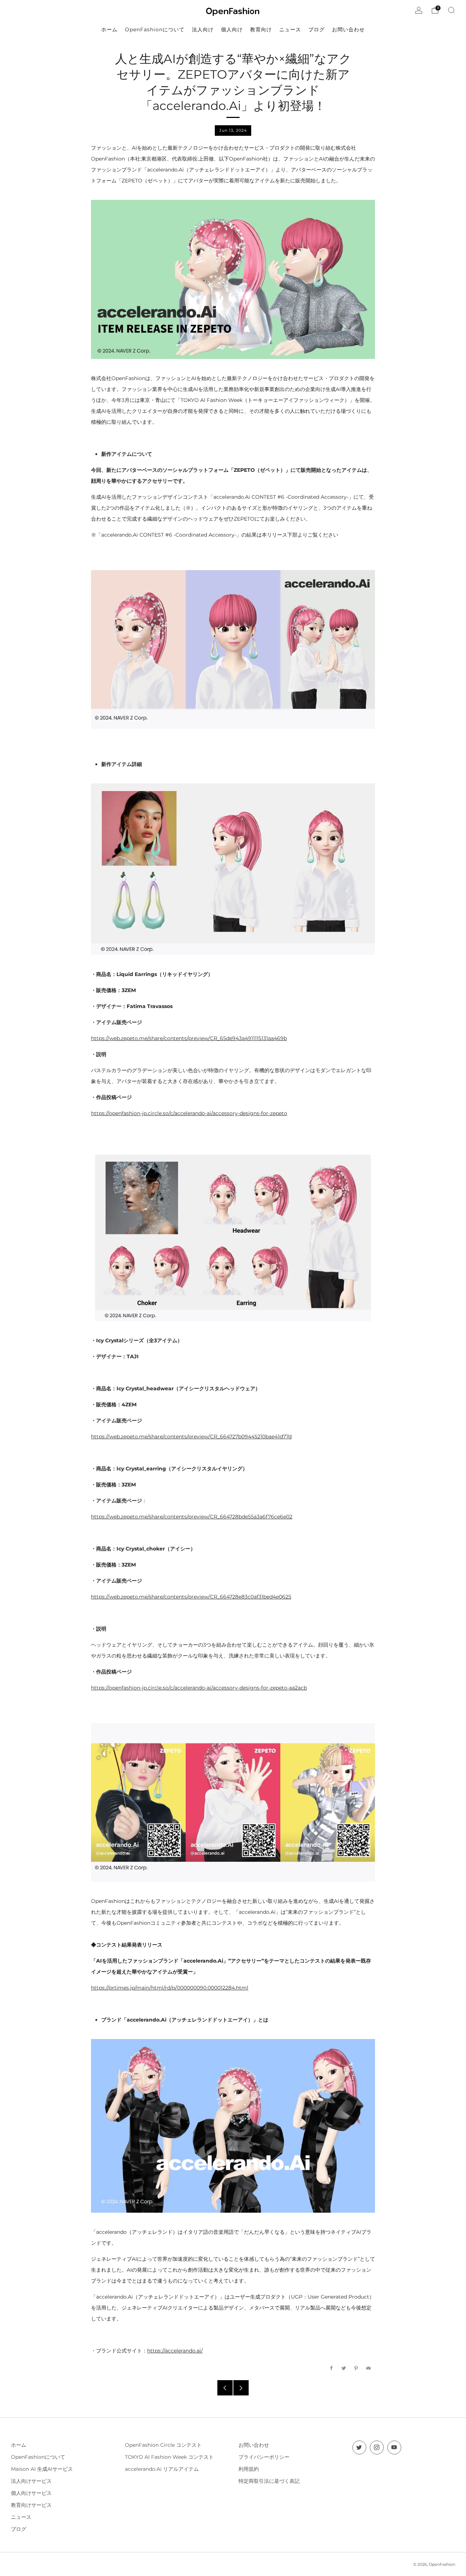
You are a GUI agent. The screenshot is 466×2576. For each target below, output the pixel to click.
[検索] (451, 10)
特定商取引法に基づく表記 (269, 2481)
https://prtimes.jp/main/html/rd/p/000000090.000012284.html (170, 1988)
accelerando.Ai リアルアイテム (162, 2469)
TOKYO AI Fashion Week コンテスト (169, 2457)
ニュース (21, 2517)
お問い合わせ (254, 2445)
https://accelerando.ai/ (175, 2351)
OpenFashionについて (38, 2457)
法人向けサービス (31, 2481)
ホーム (19, 2445)
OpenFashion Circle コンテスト (163, 2445)
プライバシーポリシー (264, 2457)
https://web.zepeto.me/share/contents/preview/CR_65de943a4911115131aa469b (189, 1038)
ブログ (19, 2529)
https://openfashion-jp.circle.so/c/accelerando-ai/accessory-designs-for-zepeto (189, 1113)
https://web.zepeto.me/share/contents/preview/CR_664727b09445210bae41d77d (191, 1437)
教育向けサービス (31, 2505)
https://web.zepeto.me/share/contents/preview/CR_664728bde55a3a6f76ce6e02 (192, 1517)
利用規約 (249, 2469)
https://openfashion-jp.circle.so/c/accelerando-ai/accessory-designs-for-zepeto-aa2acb (199, 1688)
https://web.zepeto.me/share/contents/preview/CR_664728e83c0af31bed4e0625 (191, 1597)
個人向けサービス (31, 2493)
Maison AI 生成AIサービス (42, 2469)
